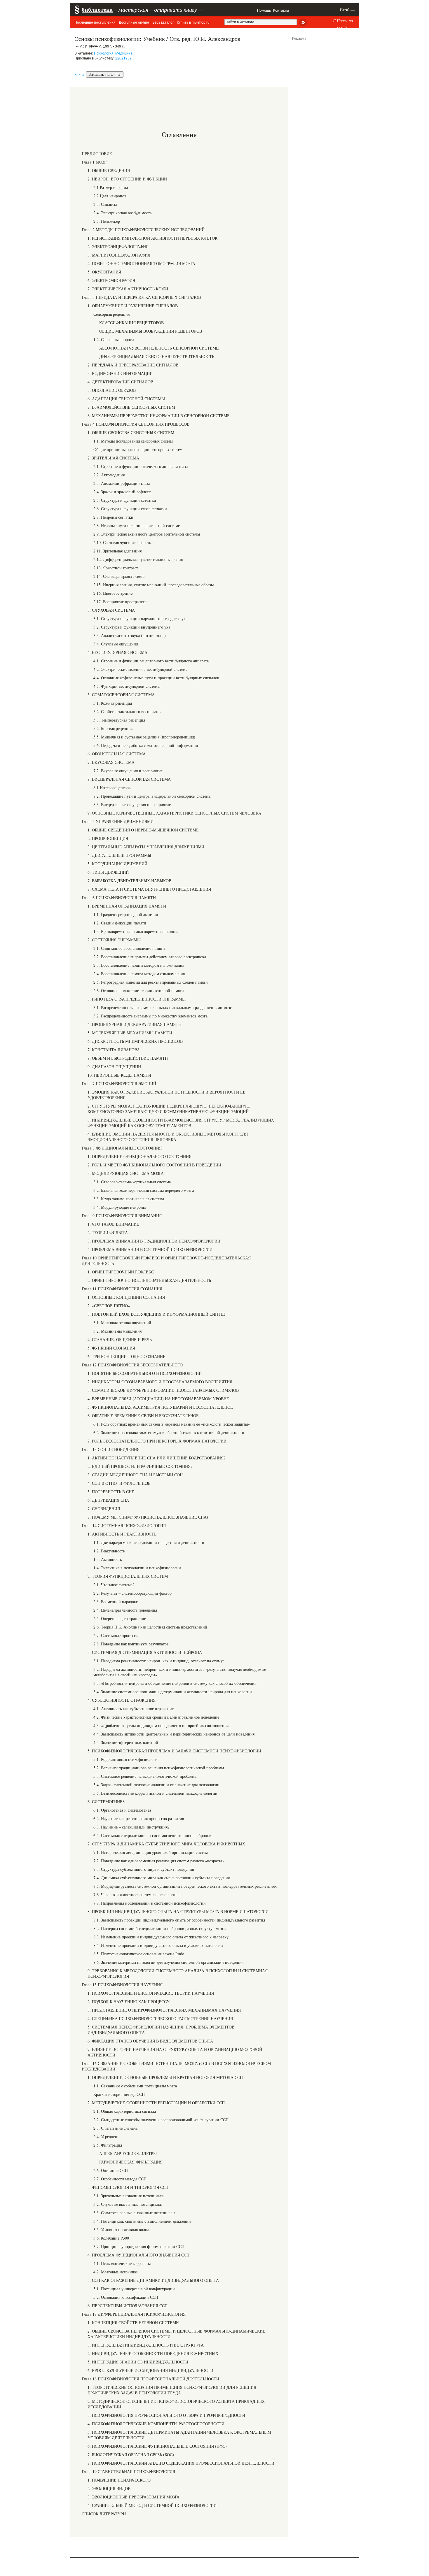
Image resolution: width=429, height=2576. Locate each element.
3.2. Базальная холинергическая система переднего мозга (144, 1190)
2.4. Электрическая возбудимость (122, 213)
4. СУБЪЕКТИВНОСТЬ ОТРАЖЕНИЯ (122, 1700)
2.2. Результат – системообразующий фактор (132, 1593)
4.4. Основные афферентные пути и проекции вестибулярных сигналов (156, 678)
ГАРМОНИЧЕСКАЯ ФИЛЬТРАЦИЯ (131, 2162)
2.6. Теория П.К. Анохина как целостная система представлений (150, 1627)
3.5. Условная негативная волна (121, 2230)
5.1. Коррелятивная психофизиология (126, 1759)
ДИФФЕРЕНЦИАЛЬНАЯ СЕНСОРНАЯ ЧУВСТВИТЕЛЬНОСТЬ (157, 356)
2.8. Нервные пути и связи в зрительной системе (137, 525)
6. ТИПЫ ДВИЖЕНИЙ (108, 872)
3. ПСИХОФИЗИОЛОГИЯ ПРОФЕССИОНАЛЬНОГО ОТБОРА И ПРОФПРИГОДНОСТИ (166, 2415)
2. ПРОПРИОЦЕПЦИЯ (108, 838)
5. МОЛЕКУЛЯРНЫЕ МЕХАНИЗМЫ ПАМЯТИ (130, 1033)
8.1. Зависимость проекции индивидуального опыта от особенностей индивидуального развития (179, 1920)
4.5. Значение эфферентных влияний (126, 1742)
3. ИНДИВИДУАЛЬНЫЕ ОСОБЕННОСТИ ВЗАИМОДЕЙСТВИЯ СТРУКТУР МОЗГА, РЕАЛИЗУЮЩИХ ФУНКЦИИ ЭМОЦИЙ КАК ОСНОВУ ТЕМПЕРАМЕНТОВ (181, 1123)
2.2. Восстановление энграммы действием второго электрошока (150, 957)
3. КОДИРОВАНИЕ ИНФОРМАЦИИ (120, 373)
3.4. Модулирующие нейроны (120, 1207)
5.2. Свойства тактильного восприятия (127, 711)
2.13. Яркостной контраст (116, 568)
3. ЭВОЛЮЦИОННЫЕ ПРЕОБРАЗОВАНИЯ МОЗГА (134, 2497)
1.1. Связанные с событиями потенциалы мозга (135, 2086)
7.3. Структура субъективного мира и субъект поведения (144, 1869)
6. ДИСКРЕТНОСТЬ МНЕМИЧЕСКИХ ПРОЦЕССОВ (135, 1041)
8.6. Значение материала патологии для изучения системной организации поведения (168, 1962)
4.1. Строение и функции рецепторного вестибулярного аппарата (151, 661)
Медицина (124, 53)
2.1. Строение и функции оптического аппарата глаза (141, 466)
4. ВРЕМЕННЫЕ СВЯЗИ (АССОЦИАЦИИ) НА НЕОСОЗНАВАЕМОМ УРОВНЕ (158, 1399)
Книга (79, 75)
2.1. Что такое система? (114, 1585)
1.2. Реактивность (109, 1551)
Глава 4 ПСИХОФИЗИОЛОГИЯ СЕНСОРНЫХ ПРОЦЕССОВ (136, 424)
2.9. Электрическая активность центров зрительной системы (147, 534)
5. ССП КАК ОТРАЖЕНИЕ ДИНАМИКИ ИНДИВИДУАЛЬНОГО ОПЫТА (153, 2280)
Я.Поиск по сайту (343, 23)
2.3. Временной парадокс (116, 1602)
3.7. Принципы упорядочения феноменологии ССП (139, 2246)
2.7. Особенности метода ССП (120, 2179)
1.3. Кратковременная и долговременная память (135, 931)
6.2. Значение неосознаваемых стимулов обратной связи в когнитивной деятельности (169, 1432)
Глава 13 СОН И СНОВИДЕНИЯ (111, 1449)
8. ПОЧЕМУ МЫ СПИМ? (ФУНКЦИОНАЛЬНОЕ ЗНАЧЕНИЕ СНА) (148, 1517)
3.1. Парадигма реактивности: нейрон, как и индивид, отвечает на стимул (159, 1661)
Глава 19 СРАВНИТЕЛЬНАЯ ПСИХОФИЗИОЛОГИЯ (128, 2471)
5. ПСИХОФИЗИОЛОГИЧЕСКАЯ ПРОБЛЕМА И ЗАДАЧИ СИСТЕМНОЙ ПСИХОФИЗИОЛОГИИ (174, 1751)
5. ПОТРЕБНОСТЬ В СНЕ (111, 1492)
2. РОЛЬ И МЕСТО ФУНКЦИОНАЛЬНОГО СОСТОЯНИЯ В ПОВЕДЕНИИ (154, 1165)
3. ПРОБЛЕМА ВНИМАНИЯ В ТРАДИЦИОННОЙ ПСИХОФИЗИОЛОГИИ (154, 1241)
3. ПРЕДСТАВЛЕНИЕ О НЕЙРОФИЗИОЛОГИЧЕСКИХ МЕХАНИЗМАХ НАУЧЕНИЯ (164, 2010)
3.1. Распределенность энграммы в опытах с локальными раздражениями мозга (163, 1007)
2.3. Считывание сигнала (115, 2128)
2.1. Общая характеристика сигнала (125, 2111)
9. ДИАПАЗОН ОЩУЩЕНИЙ (114, 1067)
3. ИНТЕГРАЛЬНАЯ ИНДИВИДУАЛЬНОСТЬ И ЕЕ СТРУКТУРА (146, 2345)
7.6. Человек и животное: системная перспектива (137, 1895)
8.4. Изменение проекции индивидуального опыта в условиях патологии (158, 1945)
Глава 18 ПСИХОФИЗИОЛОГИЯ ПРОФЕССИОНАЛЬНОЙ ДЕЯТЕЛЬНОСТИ (150, 2379)
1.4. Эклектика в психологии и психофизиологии (137, 1568)
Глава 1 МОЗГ (94, 162)
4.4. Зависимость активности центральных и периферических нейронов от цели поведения (174, 1734)
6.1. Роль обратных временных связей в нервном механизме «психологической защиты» (172, 1424)
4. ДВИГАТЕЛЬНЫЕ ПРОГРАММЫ (119, 855)
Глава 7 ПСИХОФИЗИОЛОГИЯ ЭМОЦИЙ (119, 1083)
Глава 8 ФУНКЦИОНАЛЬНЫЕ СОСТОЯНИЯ (122, 1148)
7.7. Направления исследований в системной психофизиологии (150, 1903)
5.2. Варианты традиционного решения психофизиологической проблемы (159, 1768)
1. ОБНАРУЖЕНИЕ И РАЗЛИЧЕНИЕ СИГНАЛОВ (133, 306)
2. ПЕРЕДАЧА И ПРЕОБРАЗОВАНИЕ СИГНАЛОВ (133, 365)
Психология (104, 53)
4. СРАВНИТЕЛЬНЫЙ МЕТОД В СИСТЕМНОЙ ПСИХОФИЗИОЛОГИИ (152, 2505)
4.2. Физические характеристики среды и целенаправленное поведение (156, 1717)
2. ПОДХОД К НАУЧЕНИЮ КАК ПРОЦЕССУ (129, 2002)
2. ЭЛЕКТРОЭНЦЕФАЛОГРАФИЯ (118, 246)
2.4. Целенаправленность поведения (125, 1610)
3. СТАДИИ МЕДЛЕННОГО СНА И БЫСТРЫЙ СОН (135, 1475)
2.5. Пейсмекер (107, 221)
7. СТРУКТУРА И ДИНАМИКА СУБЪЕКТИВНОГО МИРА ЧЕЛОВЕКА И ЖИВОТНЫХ (166, 1844)
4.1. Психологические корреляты (122, 2263)
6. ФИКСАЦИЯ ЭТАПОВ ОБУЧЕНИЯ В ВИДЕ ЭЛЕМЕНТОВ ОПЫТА (150, 2041)
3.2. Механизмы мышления (117, 1331)
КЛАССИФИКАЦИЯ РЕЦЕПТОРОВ (131, 323)
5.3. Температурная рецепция (119, 720)
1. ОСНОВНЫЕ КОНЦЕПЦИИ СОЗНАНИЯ (126, 1297)
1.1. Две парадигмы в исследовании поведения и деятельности (149, 1542)
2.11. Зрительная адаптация (117, 551)
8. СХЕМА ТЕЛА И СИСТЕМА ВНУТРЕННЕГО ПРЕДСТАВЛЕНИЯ (149, 889)
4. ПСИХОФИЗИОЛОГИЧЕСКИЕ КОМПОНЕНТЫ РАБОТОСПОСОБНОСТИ (156, 2424)
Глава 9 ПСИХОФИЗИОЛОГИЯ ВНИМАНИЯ (122, 1216)
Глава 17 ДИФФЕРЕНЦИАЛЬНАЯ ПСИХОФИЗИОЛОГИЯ (134, 2314)
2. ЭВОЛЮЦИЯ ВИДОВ (109, 2488)
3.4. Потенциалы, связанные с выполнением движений (142, 2221)
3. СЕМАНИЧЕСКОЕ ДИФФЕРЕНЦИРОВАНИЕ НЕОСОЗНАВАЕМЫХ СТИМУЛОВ (163, 1390)
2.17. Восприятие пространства (121, 602)
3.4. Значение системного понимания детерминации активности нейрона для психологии (173, 1692)
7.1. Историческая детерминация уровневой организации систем (151, 1852)
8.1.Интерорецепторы (112, 788)
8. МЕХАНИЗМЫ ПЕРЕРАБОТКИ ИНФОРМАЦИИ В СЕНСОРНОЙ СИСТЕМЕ (159, 416)
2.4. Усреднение (107, 2137)
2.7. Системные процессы (116, 1635)
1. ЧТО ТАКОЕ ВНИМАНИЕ (113, 1224)
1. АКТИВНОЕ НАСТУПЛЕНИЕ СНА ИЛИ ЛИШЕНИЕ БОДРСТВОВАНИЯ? (156, 1458)
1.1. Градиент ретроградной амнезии (126, 914)
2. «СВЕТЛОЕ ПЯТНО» (109, 1306)
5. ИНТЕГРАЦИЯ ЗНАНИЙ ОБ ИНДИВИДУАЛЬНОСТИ (138, 2362)
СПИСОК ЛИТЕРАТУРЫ (104, 2514)
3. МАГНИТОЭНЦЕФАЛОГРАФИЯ (119, 255)
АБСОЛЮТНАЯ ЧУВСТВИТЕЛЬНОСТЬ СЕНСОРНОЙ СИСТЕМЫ (159, 348)
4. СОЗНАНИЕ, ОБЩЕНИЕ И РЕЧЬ (120, 1339)
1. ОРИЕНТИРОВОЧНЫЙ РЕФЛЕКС (121, 1272)
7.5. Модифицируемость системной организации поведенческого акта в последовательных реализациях (185, 1886)
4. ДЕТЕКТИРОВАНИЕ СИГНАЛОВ (120, 382)
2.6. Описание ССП (111, 2170)
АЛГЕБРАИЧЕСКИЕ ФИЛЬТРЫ (128, 2153)
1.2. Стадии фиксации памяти (120, 923)
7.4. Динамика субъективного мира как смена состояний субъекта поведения (162, 1878)
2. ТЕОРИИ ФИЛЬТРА (108, 1232)
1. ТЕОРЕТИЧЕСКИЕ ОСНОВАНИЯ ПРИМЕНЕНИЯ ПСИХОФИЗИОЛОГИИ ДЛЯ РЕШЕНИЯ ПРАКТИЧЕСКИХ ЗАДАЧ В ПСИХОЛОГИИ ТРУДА (172, 2390)
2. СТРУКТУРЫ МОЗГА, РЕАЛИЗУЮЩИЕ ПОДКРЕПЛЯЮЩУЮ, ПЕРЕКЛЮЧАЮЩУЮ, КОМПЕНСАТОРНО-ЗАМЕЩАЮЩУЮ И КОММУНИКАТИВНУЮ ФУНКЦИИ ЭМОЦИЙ (169, 1109)
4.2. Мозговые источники (116, 2272)
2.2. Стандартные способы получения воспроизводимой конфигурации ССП (161, 2120)
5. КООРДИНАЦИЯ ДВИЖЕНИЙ (117, 864)
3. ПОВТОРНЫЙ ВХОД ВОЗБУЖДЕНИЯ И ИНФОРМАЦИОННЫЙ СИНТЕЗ (156, 1314)
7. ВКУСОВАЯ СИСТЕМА (111, 762)
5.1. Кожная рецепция (113, 703)
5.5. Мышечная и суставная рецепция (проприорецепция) (144, 737)
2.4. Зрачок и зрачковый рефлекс (122, 492)
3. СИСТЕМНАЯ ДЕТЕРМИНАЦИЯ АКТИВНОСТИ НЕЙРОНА (145, 1652)
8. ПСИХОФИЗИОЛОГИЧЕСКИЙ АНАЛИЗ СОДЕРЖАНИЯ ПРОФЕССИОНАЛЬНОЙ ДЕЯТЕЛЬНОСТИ (181, 2463)
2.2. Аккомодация (109, 475)
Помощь (264, 10)
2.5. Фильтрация (108, 2145)
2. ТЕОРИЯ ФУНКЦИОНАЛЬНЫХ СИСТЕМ (128, 1576)
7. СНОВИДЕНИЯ (104, 1509)
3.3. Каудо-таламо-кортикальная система (129, 1199)
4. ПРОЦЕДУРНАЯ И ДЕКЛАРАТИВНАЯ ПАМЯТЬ (134, 1024)
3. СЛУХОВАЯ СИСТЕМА (111, 610)
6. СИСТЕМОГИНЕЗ (106, 1802)
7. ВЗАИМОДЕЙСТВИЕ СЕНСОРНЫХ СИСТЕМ (131, 407)
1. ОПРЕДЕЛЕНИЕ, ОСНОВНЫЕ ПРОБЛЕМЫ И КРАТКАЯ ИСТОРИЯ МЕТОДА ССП (165, 2077)
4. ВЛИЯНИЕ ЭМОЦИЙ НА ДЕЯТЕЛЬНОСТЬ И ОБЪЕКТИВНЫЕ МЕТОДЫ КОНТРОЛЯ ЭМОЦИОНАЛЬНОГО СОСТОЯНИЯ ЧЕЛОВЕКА (168, 1137)
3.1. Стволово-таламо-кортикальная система (132, 1182)
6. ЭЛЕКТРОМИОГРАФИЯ (111, 280)
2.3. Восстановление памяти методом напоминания (139, 965)
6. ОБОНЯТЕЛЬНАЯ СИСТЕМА (117, 754)
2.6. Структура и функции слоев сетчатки (130, 509)
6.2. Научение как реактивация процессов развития (139, 1818)
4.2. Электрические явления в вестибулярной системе (140, 669)
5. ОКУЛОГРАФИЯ (104, 272)
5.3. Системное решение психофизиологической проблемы (145, 1776)
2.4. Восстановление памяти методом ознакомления (139, 974)
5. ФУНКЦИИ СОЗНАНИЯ (111, 1348)
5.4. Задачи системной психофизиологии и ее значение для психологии (156, 1785)
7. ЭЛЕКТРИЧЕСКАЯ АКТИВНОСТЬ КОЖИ (128, 289)
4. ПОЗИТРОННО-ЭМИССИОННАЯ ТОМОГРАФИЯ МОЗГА (141, 263)
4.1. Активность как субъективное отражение (134, 1709)
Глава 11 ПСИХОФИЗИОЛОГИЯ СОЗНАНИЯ (122, 1289)
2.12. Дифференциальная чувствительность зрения (138, 559)
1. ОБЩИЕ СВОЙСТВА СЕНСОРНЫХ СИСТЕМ (131, 432)
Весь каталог (163, 22)
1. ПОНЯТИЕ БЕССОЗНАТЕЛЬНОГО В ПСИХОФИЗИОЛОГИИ (145, 1373)
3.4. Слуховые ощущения (116, 644)
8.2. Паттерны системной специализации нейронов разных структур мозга (159, 1928)
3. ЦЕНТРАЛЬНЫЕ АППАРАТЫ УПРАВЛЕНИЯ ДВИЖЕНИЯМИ (146, 847)
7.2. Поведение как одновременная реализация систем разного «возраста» (159, 1861)
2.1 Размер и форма (111, 187)
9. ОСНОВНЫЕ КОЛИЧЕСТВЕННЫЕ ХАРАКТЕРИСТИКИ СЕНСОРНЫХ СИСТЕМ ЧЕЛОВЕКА (174, 813)
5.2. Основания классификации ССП (126, 2297)
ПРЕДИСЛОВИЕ (97, 153)
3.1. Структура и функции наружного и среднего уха (140, 618)
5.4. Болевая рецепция (113, 728)
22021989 (123, 58)
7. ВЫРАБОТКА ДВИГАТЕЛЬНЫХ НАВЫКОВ (129, 881)
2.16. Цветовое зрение (113, 593)
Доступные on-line (134, 22)
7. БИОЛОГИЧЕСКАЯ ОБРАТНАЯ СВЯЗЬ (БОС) (131, 2455)
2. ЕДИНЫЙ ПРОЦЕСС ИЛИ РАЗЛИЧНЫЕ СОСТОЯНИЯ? (140, 1466)
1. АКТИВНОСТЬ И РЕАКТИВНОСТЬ (122, 1534)
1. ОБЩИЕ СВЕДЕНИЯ (109, 170)
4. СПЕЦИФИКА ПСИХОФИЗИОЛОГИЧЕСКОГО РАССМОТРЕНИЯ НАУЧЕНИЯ (160, 2018)
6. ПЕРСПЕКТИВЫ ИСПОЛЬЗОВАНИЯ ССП (128, 2306)
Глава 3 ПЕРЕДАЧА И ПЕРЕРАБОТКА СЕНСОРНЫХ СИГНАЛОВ (141, 297)
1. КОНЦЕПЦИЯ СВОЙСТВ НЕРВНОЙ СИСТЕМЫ (134, 2323)
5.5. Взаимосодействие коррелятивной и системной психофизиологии (155, 1793)
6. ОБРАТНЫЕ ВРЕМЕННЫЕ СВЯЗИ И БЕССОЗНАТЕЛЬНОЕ (143, 1416)
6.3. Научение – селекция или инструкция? (131, 1827)
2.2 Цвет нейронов (110, 196)
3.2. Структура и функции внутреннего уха (132, 627)
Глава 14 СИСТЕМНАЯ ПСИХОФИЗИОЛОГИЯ (124, 1525)
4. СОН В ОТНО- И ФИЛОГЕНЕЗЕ (119, 1483)
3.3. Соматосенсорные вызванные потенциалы (134, 2213)
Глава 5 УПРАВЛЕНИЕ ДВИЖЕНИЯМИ (118, 821)
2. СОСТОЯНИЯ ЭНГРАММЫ (114, 940)
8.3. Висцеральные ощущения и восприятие (132, 804)
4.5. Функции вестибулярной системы (127, 686)
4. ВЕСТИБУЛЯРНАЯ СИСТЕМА (117, 652)
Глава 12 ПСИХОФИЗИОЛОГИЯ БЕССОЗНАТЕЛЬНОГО (132, 1365)
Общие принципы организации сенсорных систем (138, 449)
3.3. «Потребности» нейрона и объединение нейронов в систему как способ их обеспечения (175, 1683)
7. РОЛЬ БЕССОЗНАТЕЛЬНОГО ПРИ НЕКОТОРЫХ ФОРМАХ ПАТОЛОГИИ (157, 1441)
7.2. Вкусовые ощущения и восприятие (128, 771)
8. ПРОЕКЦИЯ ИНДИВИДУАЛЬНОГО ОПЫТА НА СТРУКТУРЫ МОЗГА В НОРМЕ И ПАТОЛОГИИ (178, 1911)
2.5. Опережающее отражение (120, 1618)
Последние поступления (95, 22)
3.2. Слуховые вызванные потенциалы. (128, 2204)
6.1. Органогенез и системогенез (122, 1810)
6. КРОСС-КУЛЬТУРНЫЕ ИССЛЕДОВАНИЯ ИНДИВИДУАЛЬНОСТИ (150, 2370)
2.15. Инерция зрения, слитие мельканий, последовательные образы (154, 585)
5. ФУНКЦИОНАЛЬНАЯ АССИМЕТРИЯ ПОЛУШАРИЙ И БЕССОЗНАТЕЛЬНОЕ (160, 1407)
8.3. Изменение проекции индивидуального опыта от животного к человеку (161, 1937)
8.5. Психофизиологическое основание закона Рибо (139, 1954)
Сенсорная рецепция (111, 314)
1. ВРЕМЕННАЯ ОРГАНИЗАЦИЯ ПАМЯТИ (127, 906)
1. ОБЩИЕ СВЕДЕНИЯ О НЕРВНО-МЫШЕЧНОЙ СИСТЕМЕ (143, 830)
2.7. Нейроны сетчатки (113, 517)
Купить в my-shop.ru (193, 22)
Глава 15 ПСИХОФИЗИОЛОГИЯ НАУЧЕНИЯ (122, 1985)
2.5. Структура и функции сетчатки (125, 500)
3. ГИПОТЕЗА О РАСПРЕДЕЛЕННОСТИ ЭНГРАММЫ (137, 999)
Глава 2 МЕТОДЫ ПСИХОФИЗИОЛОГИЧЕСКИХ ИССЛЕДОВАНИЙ (143, 230)
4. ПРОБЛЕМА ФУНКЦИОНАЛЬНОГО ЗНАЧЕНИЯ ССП (138, 2255)
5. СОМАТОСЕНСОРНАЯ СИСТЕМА (121, 695)
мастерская (133, 9)
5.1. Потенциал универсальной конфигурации (134, 2289)
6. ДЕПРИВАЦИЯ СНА (108, 1500)
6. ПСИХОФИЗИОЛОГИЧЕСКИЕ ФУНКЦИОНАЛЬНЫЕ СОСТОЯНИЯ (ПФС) (157, 2446)
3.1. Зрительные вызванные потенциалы (129, 2196)
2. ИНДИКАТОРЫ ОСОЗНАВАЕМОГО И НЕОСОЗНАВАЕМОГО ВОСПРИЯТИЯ (160, 1382)
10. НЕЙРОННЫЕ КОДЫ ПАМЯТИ (119, 1075)
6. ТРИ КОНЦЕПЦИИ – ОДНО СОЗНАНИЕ (127, 1356)
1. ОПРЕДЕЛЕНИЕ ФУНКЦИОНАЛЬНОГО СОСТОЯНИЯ (139, 1156)
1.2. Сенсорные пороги (114, 339)
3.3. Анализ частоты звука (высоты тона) (130, 635)
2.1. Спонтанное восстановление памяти (129, 948)
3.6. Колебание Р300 (111, 2238)
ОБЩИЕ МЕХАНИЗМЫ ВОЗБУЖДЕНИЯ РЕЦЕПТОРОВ (151, 331)
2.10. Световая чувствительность (122, 542)
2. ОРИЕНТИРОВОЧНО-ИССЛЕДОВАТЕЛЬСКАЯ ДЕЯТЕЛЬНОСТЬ (149, 1280)
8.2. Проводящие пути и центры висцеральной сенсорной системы (152, 796)
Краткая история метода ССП (119, 2094)
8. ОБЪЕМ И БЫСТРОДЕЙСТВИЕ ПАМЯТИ (128, 1058)
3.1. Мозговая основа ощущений (122, 1323)
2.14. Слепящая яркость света (119, 576)
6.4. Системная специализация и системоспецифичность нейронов (152, 1835)
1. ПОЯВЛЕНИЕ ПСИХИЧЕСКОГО (119, 2480)
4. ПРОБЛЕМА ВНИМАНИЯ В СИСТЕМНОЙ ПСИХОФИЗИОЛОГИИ (150, 1249)
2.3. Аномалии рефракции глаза (122, 483)
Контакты (281, 10)
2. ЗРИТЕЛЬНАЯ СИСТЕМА (113, 458)
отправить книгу (176, 9)
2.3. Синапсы (105, 204)
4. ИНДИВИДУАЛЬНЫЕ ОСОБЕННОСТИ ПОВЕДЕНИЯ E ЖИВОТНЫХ (153, 2353)
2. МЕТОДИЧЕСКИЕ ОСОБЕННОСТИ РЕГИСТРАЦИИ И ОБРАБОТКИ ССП (156, 2103)
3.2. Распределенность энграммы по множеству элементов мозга (150, 1016)
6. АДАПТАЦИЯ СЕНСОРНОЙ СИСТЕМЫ (126, 399)
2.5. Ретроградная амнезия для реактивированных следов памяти (151, 982)
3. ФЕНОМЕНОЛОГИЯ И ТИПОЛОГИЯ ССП (128, 2187)
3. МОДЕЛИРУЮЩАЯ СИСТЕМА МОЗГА (126, 1173)
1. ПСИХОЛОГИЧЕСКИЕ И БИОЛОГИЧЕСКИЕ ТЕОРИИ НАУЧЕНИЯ (151, 1993)
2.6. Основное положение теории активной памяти (139, 990)
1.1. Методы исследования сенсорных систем (133, 441)
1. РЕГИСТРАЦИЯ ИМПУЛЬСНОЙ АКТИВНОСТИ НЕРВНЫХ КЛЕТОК (152, 238)
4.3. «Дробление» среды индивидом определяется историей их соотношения (161, 1725)
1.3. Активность (108, 1559)
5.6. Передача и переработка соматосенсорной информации (146, 745)
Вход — (347, 9)
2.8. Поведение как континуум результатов (131, 1644)
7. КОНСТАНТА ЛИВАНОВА (114, 1050)
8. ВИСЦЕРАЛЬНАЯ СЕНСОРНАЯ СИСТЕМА (129, 779)
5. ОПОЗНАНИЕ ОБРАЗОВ (112, 390)
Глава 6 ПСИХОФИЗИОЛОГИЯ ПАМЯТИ (119, 897)
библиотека (97, 9)
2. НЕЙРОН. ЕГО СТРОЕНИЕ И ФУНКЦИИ (127, 179)
